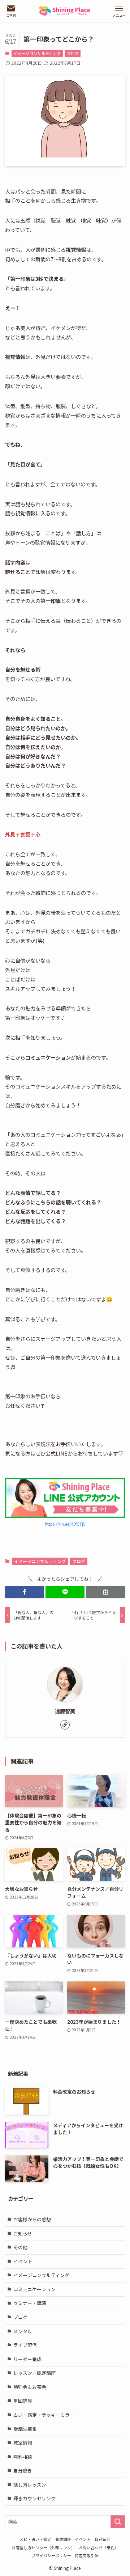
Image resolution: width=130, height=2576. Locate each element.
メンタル (23, 2331)
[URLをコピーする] (105, 1592)
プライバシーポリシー (51, 2555)
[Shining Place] (65, 11)
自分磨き (23, 2471)
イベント (23, 2261)
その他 (20, 2247)
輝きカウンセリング (34, 2498)
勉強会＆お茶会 (30, 2387)
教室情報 (23, 2443)
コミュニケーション (34, 2289)
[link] (65, 1725)
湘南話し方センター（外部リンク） (43, 2547)
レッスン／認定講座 (34, 2373)
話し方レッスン (30, 2485)
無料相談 (23, 2457)
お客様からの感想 (32, 2219)
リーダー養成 (27, 2359)
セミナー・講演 (30, 2303)
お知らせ (23, 2233)
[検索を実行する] (118, 2522)
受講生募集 (25, 2429)
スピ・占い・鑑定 (35, 2539)
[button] (25, 1592)
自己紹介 (103, 2539)
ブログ (73, 53)
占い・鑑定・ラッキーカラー (44, 2415)
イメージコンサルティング (37, 53)
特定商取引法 (87, 2555)
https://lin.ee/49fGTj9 (65, 1524)
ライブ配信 (25, 2345)
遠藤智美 (65, 1711)
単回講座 (23, 2401)
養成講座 (63, 2539)
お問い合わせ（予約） (99, 2547)
